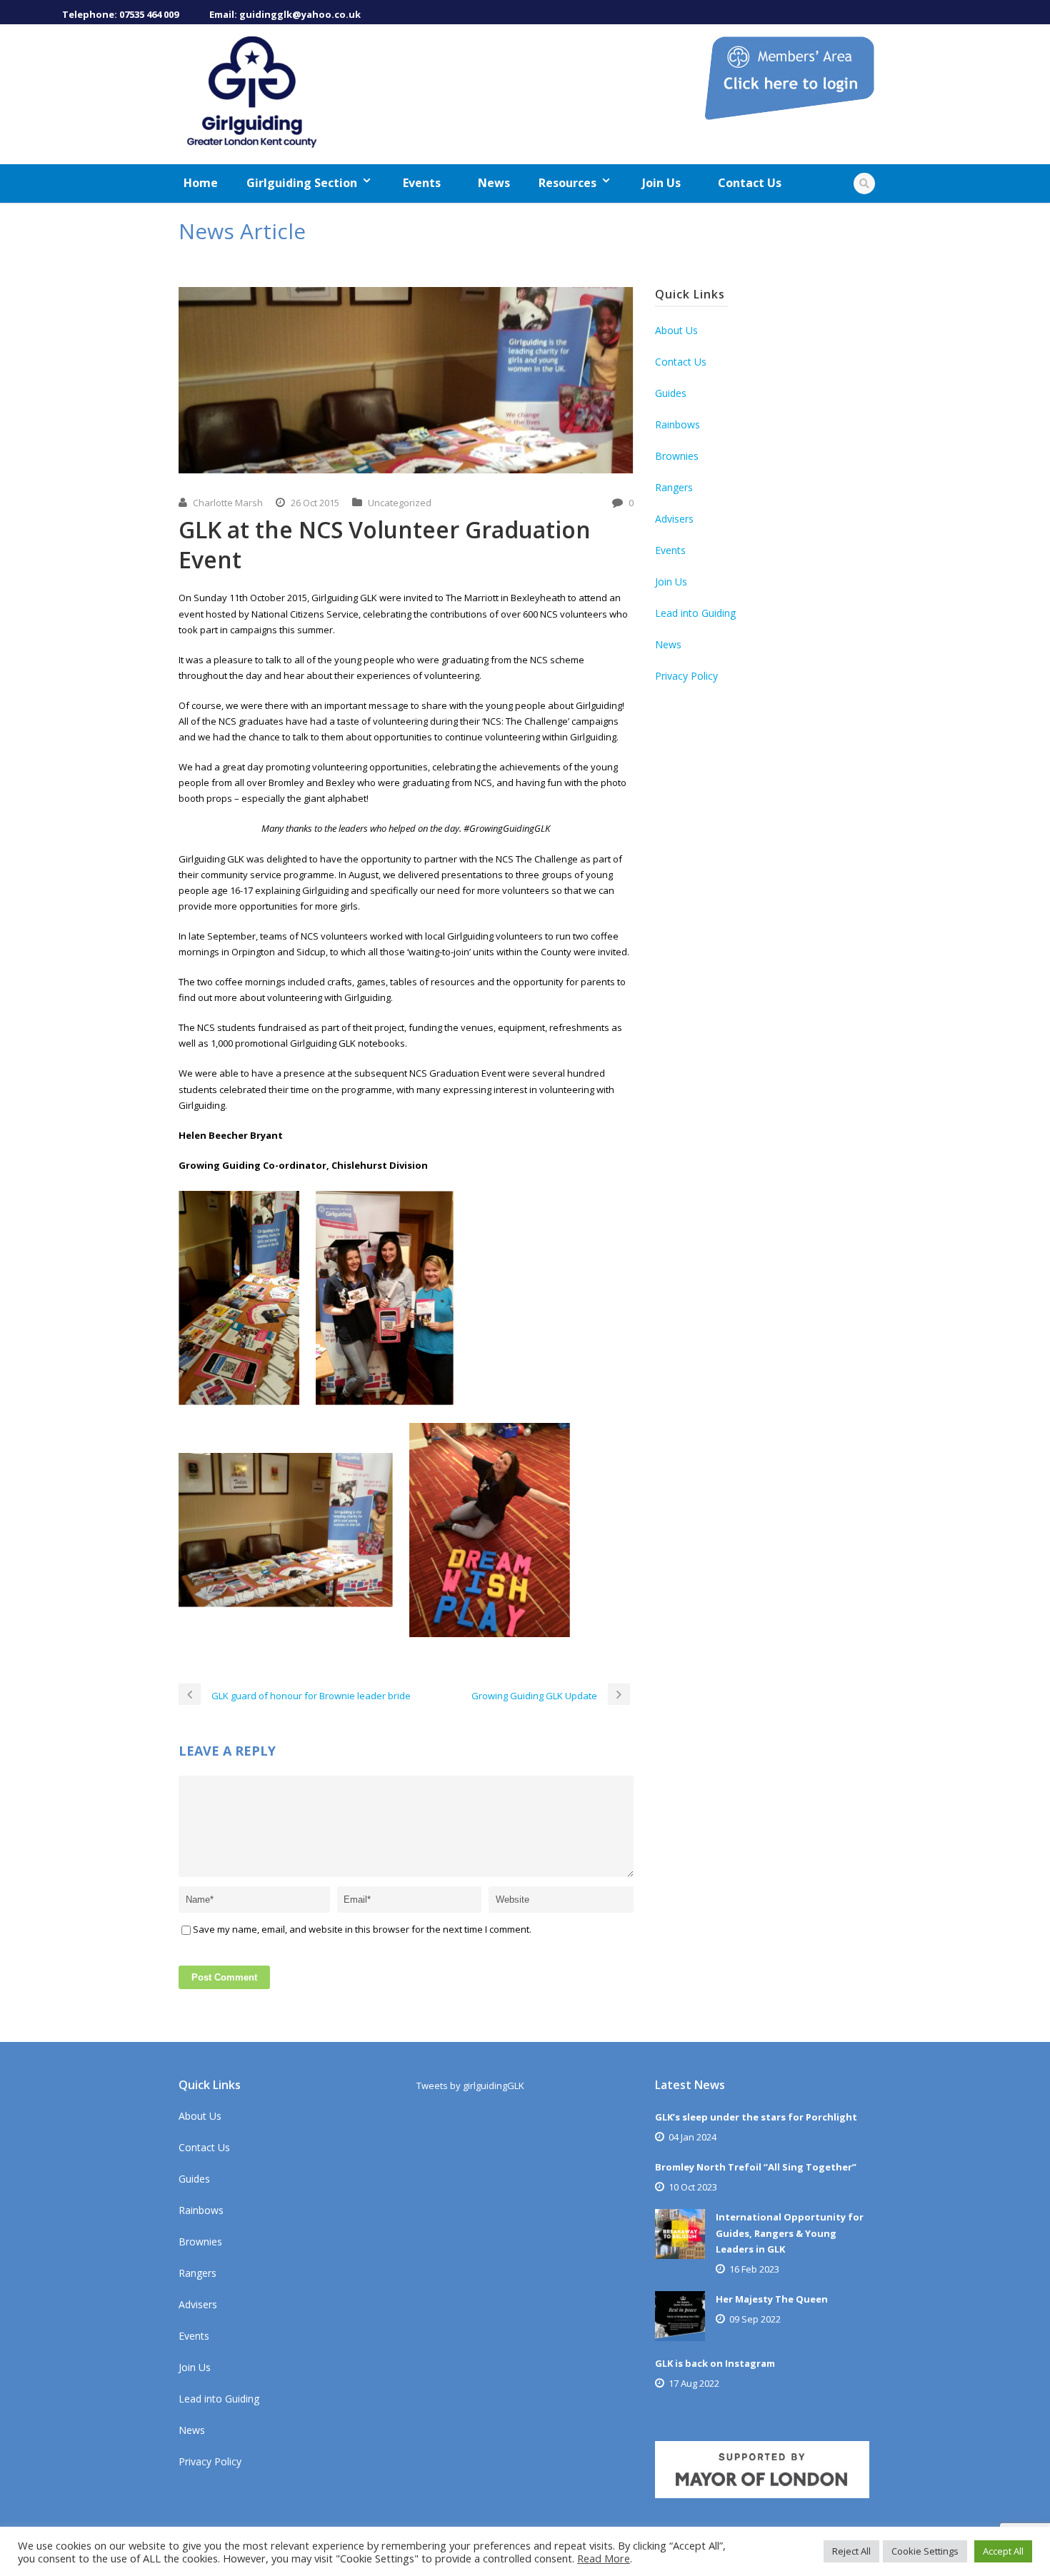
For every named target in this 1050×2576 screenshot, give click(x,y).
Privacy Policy (686, 676)
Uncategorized (400, 503)
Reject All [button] (851, 2551)
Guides (671, 393)
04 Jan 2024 (692, 2137)
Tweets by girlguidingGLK (470, 2086)
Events (422, 183)
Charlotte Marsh (228, 503)
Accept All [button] (1003, 2551)
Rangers (674, 487)
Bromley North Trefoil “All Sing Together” (756, 2167)
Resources (567, 183)
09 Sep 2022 (755, 2319)
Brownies (677, 456)
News (494, 183)
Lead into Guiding (695, 613)
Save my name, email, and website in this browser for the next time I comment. (362, 1929)
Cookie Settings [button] (925, 2551)
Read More (604, 2558)
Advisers (674, 519)
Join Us (661, 183)
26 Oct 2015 (315, 503)
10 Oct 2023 (693, 2187)
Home (201, 183)
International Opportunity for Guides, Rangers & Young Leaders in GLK (790, 2233)
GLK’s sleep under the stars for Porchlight (756, 2117)
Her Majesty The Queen (772, 2299)
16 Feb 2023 (754, 2269)
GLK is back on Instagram (715, 2363)
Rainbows (677, 424)
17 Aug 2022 (694, 2383)
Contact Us (750, 183)
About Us (676, 330)
